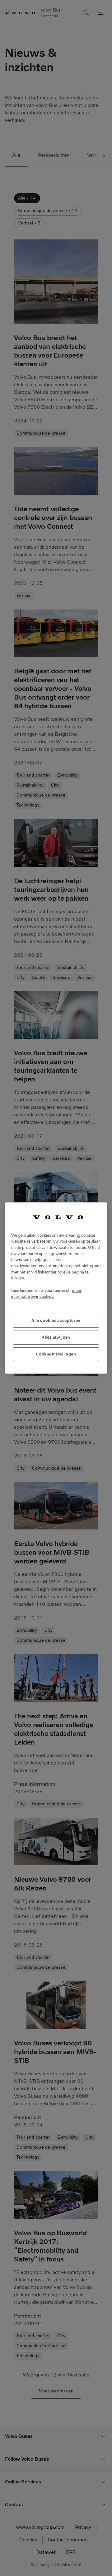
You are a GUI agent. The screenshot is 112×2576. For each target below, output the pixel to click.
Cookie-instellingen (56, 1354)
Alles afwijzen (56, 1337)
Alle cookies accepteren (56, 1320)
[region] (56, 1288)
